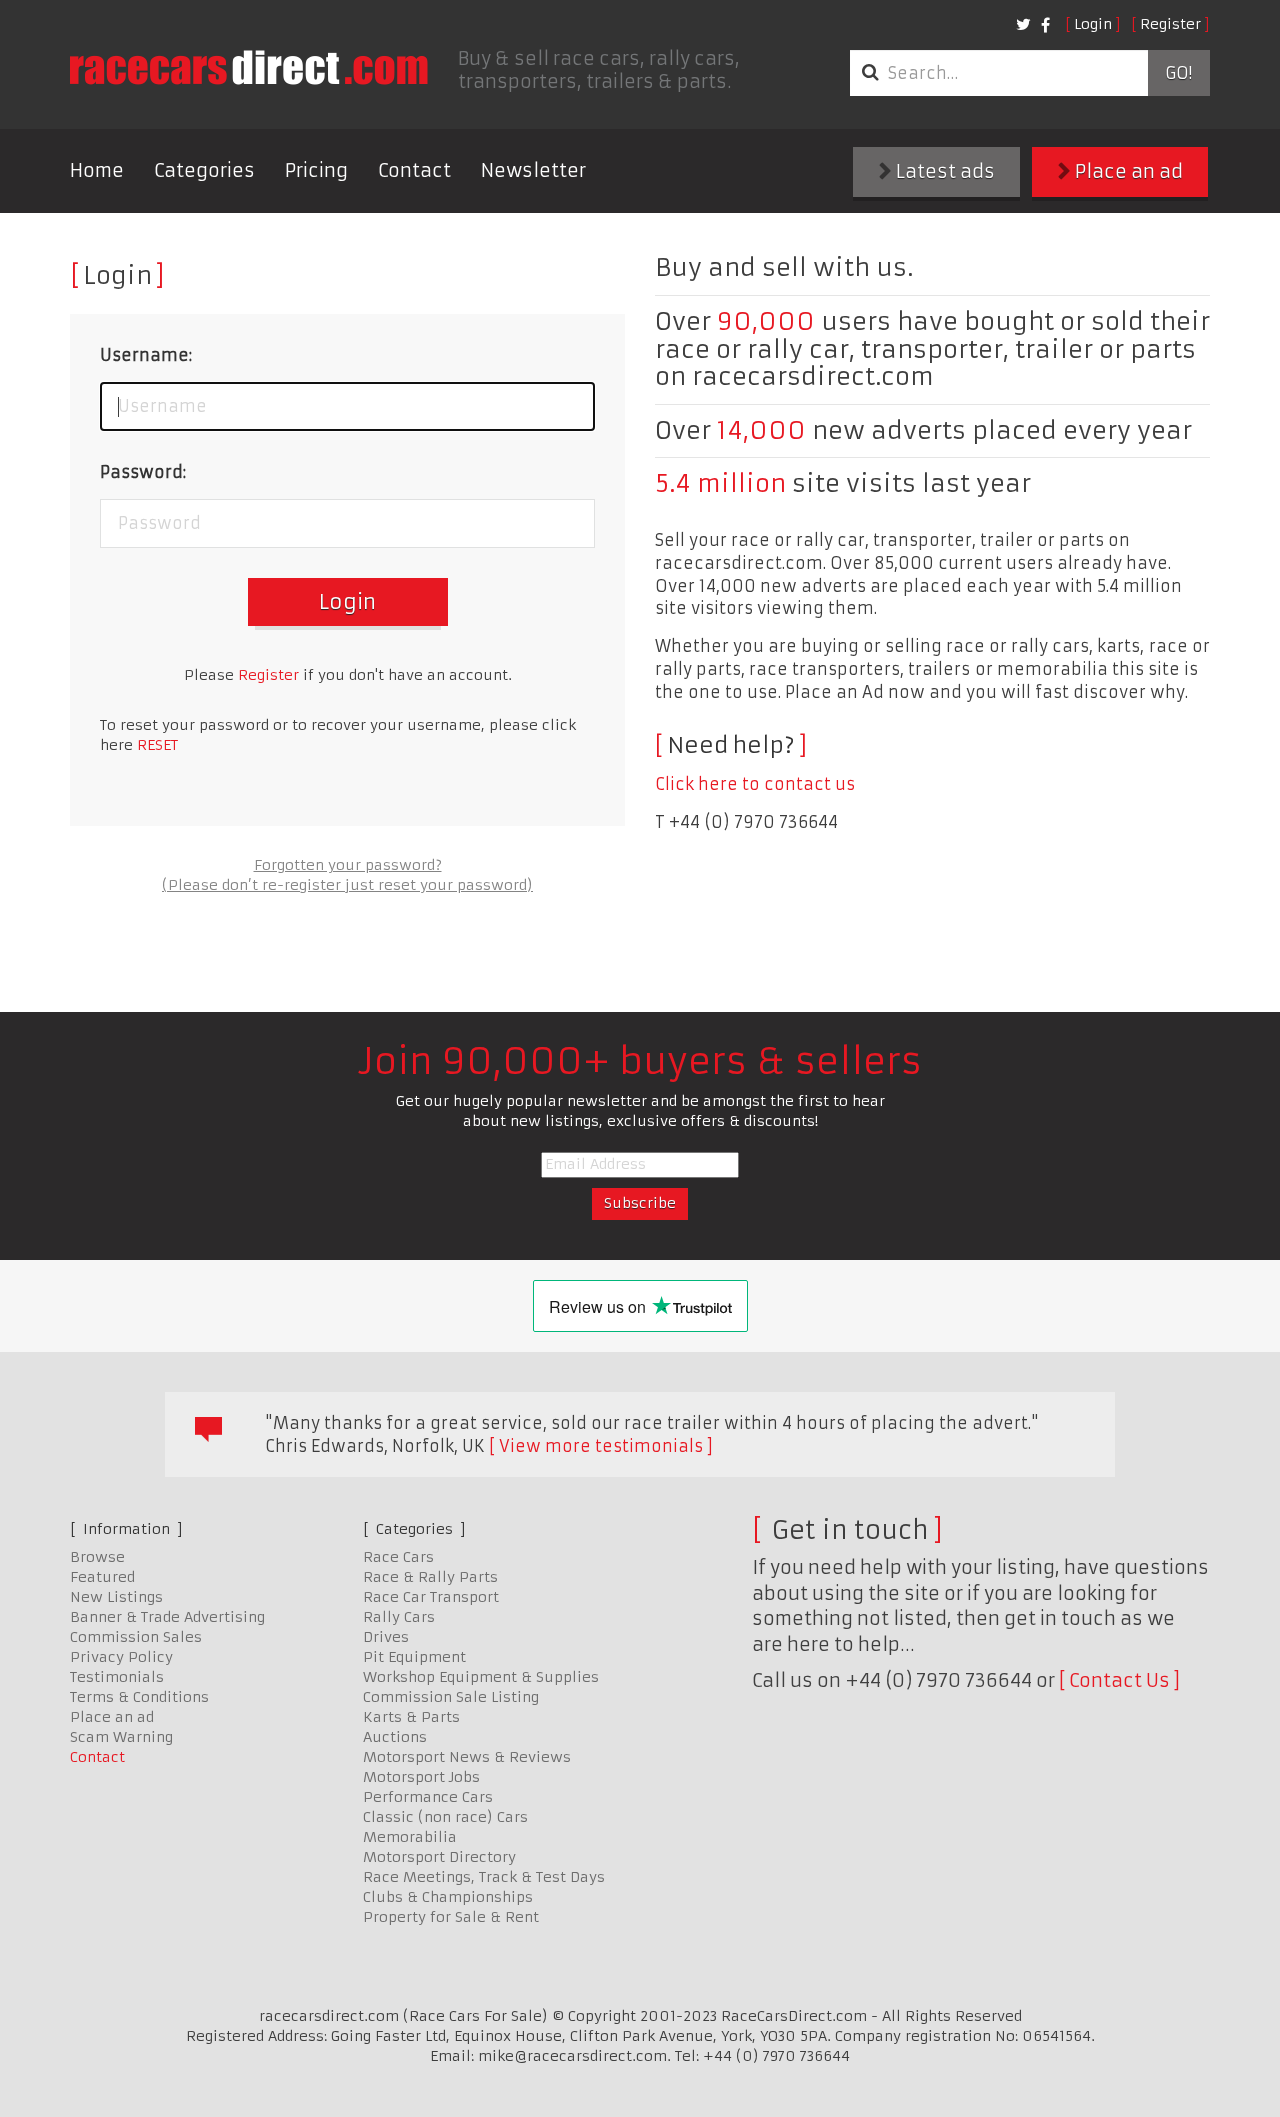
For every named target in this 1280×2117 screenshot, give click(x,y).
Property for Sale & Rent (451, 1917)
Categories (204, 170)
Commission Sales (136, 1637)
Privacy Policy (121, 1657)
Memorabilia (410, 1837)
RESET (157, 745)
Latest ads (943, 171)
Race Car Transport (431, 1597)
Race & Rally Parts (430, 1577)
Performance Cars (428, 1797)
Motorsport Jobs (421, 1777)
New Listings (116, 1597)
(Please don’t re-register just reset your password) (347, 885)
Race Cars (398, 1557)
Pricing (316, 170)
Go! (1178, 73)
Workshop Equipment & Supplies (481, 1677)
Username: (146, 355)
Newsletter (533, 170)
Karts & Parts (411, 1717)
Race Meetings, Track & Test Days (484, 1877)
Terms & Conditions (139, 1697)
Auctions (395, 1737)
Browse (97, 1557)
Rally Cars (399, 1617)
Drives (386, 1637)
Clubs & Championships (448, 1897)
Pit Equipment (414, 1657)
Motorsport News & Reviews (467, 1757)
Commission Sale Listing (451, 1697)
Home (97, 170)
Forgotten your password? (348, 865)
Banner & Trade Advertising (167, 1617)
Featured (102, 1577)
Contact (414, 170)
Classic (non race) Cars (445, 1817)
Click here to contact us (755, 784)
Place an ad (1127, 171)
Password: (143, 472)
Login (1093, 24)
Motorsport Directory (439, 1857)
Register (1170, 24)
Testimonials (117, 1677)
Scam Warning (121, 1737)
